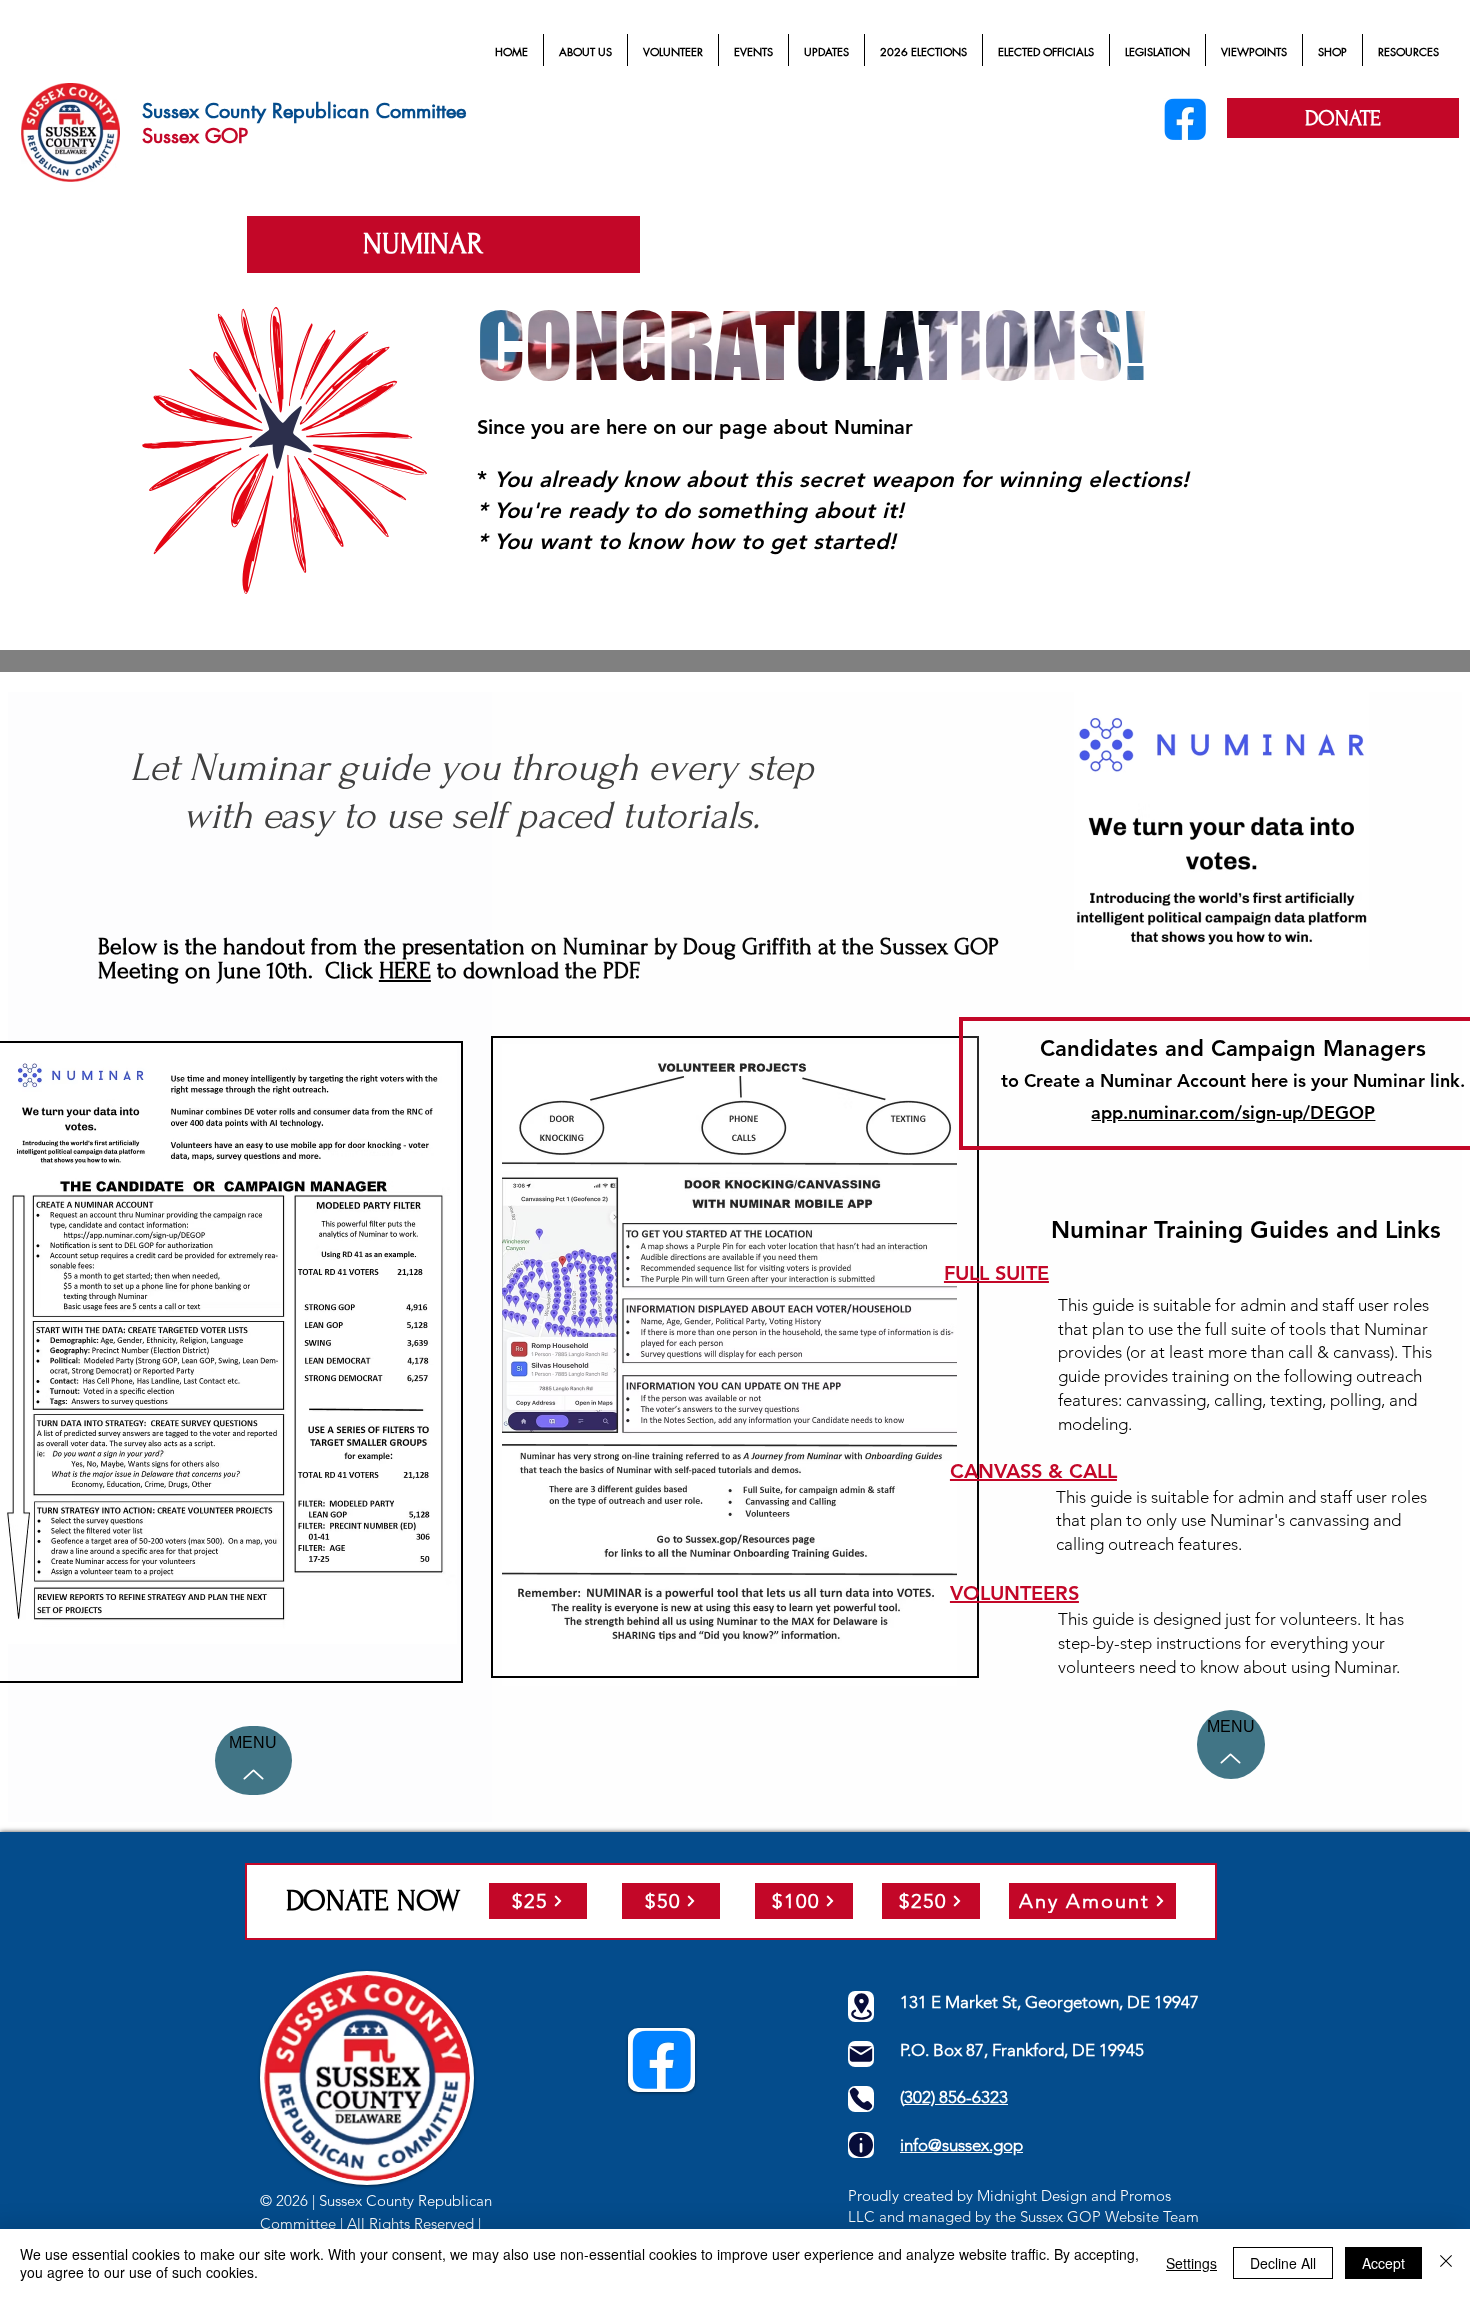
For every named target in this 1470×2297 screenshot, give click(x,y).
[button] (585, 52)
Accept (1383, 2263)
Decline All (1283, 2263)
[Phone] (861, 2099)
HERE (405, 970)
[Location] (861, 2006)
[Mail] (861, 2054)
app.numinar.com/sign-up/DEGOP (1233, 1112)
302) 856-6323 (956, 2097)
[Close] (1446, 2263)
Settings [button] (1191, 2263)
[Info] (861, 2145)
